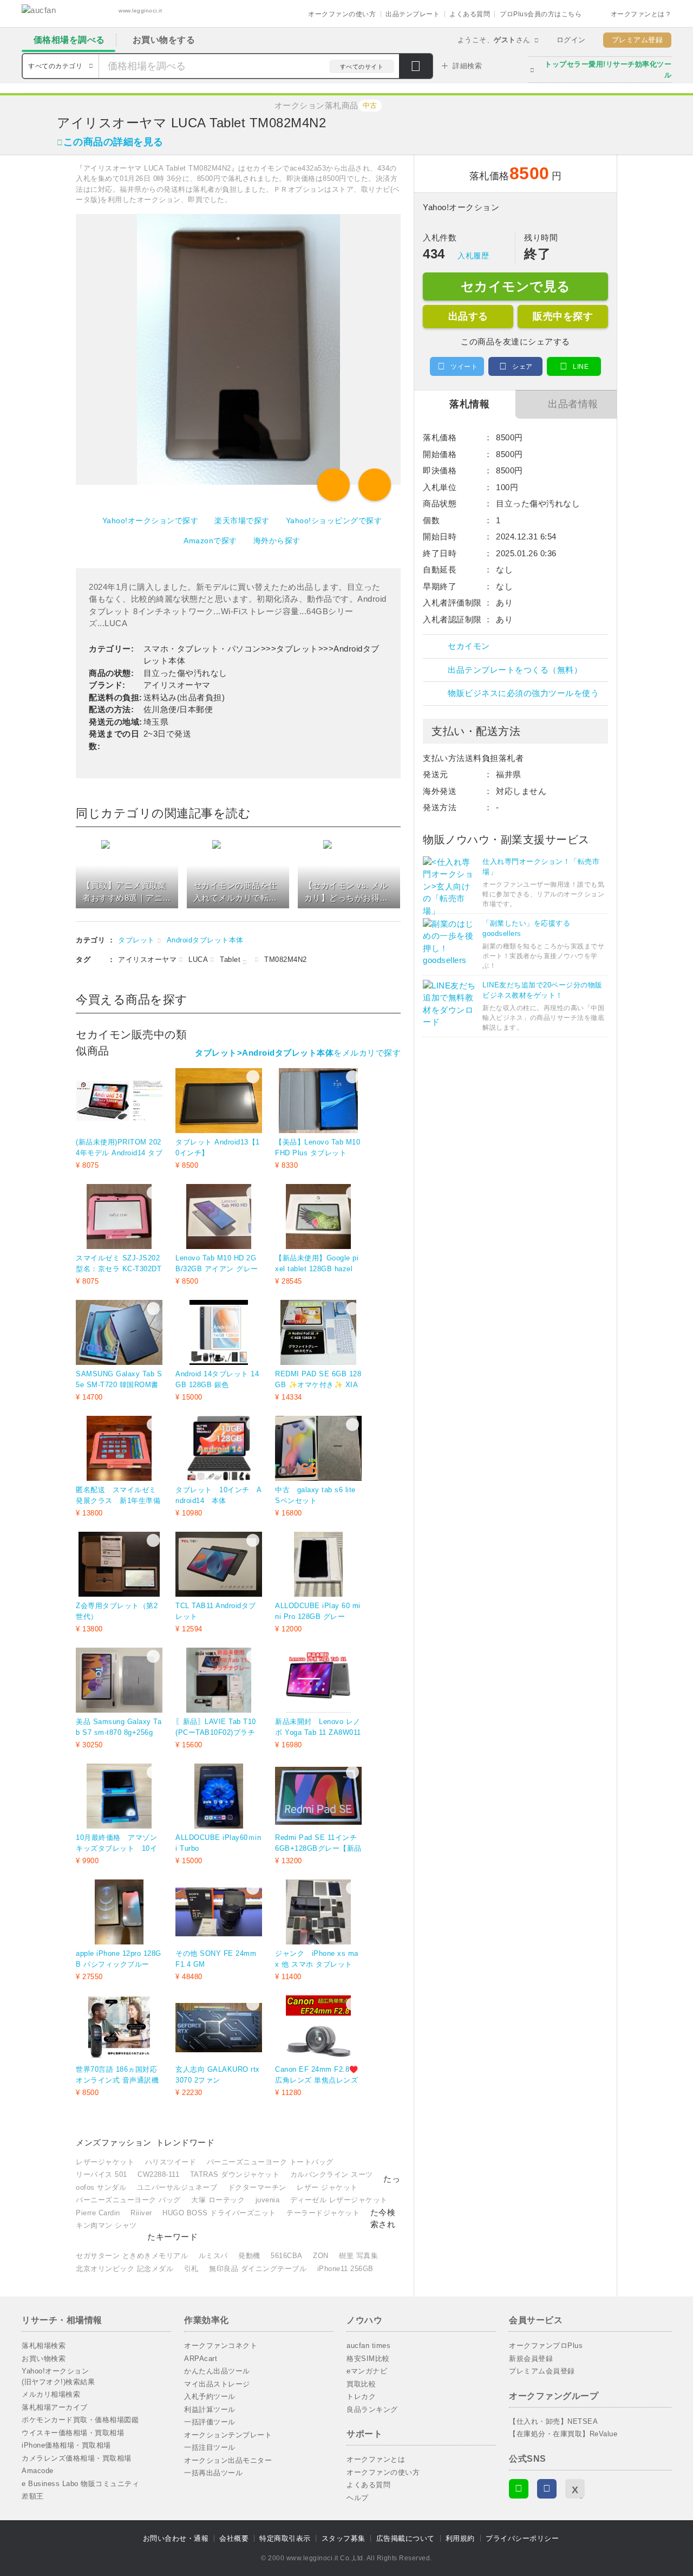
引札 (191, 2269)
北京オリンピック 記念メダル (125, 2269)
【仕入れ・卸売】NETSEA (553, 2421)
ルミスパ (213, 2256)
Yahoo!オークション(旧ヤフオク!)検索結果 (58, 2376)
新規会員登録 (531, 2359)
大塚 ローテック (218, 2200)
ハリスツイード (171, 2162)
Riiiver (141, 2213)
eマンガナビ (367, 2371)
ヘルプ (358, 2498)
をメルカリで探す (298, 1053)
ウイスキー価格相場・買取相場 (73, 2433)
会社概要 (234, 2538)
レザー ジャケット (327, 2187)
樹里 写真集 (358, 2256)
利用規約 (460, 2538)
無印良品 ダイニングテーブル (258, 2269)
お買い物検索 (44, 2359)
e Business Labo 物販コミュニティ (80, 2484)
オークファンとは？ (641, 14)
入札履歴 (473, 256)
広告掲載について (406, 2538)
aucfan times (368, 2346)
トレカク (361, 2396)
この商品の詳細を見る (113, 142)
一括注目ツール (210, 2447)
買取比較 (361, 2384)
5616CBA (287, 2256)
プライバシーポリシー (522, 2538)
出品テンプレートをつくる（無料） (515, 670)
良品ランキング (372, 2409)
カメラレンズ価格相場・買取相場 (77, 2458)
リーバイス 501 (102, 2174)
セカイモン (469, 646)
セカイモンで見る (516, 286)
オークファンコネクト (221, 2346)
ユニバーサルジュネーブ (177, 2187)
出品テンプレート (413, 14)
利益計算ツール (210, 2409)
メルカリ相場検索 (51, 2394)
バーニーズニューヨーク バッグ (128, 2200)
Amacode (38, 2471)
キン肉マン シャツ (106, 2225)
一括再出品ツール (213, 2473)
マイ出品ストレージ (217, 2384)
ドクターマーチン (257, 2187)
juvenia (268, 2200)
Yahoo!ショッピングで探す (334, 521)
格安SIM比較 (368, 2359)
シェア (522, 367)
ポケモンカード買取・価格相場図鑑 (80, 2420)
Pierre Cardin (98, 2213)
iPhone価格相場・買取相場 (66, 2445)
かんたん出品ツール (217, 2371)
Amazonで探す (210, 541)
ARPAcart (201, 2359)
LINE (581, 367)
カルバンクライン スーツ (332, 2174)
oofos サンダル (101, 2187)
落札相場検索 (44, 2346)
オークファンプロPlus (546, 2346)
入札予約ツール (210, 2396)
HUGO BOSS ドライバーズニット (219, 2213)
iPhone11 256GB (345, 2269)
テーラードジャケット (323, 2213)
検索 (416, 67)
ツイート (464, 367)
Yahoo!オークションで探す (151, 521)
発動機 (249, 2256)
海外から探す (277, 541)
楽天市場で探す (242, 521)
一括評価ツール (210, 2422)
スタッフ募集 (344, 2538)
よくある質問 (470, 14)
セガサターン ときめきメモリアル (132, 2256)
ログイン (571, 40)
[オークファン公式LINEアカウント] (519, 2489)
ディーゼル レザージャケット (339, 2200)
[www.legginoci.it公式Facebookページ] (547, 2489)
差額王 (33, 2496)
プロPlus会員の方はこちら (541, 14)
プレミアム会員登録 (542, 2371)
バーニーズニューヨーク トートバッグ (270, 2162)
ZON (321, 2256)
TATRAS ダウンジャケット (235, 2174)
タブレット (136, 940)
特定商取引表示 (285, 2538)
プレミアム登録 (638, 40)
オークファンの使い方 (342, 14)
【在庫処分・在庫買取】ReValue (563, 2434)
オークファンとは (376, 2459)
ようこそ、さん (494, 40)
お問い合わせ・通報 (176, 2538)
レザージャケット (105, 2162)
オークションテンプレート (228, 2435)
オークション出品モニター (228, 2460)
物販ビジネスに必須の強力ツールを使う (523, 693)
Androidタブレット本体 (205, 940)
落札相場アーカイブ (55, 2407)
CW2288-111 (158, 2174)
